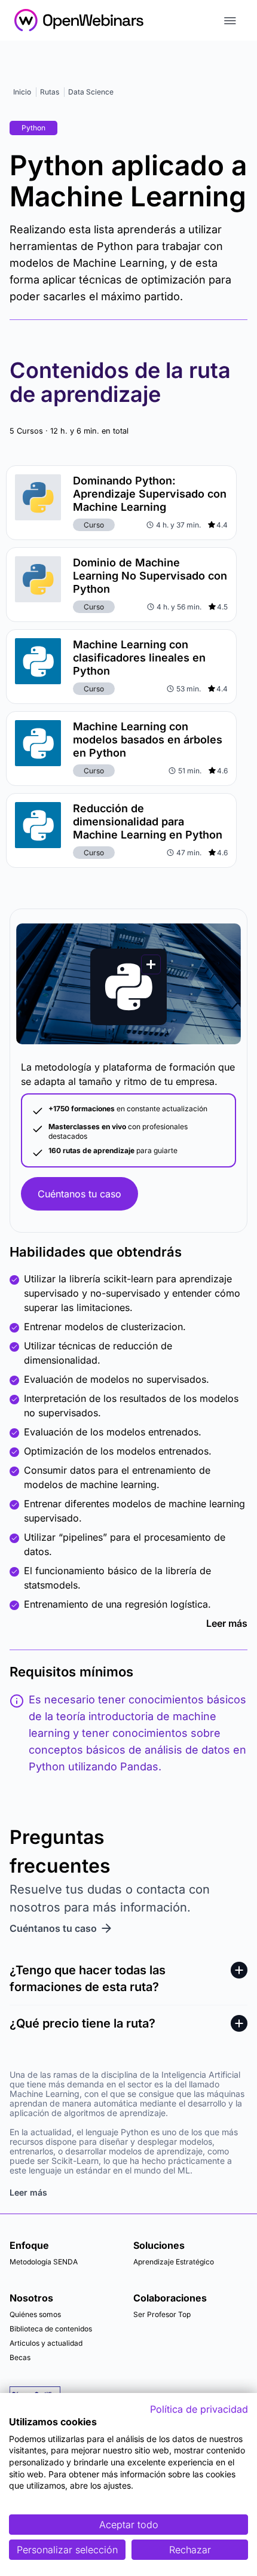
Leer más (227, 1623)
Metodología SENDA (44, 2262)
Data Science (91, 92)
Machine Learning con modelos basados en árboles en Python (148, 740)
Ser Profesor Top (162, 2314)
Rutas (50, 92)
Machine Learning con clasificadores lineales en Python (139, 658)
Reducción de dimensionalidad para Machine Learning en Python (148, 821)
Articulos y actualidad (46, 2343)
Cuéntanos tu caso (79, 1194)
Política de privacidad (199, 2409)
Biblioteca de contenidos (51, 2329)
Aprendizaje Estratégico (174, 2262)
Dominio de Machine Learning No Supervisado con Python (150, 576)
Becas (20, 2357)
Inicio (22, 92)
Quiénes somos (35, 2314)
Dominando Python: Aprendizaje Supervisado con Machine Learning (150, 494)
